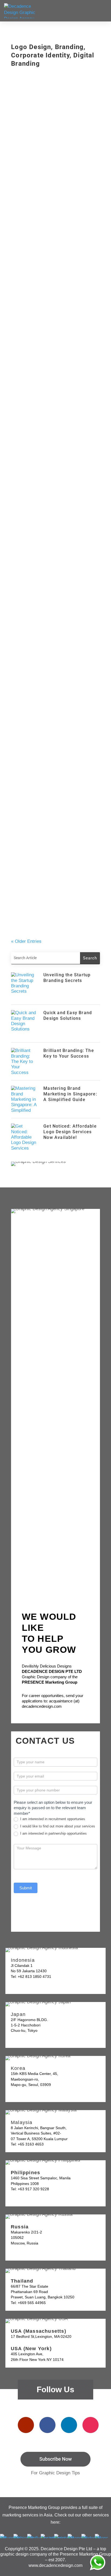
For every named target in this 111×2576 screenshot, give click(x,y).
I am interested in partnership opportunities (53, 1833)
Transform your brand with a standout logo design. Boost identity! (48, 907)
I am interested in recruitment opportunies (52, 1819)
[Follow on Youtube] (26, 2425)
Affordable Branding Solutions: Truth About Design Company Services (51, 610)
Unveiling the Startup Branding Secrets (67, 978)
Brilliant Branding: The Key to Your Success (69, 1053)
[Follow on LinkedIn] (69, 2425)
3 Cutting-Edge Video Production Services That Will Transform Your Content (55, 810)
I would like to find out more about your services (57, 1826)
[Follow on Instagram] (91, 2425)
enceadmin (29, 164)
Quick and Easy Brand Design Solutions (68, 1015)
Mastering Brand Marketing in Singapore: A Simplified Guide (50, 441)
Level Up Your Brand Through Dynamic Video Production (49, 710)
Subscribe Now (55, 2459)
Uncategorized (73, 164)
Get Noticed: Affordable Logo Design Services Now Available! (51, 495)
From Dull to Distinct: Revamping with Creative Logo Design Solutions (53, 551)
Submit (26, 1888)
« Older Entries (26, 941)
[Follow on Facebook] (47, 2425)
